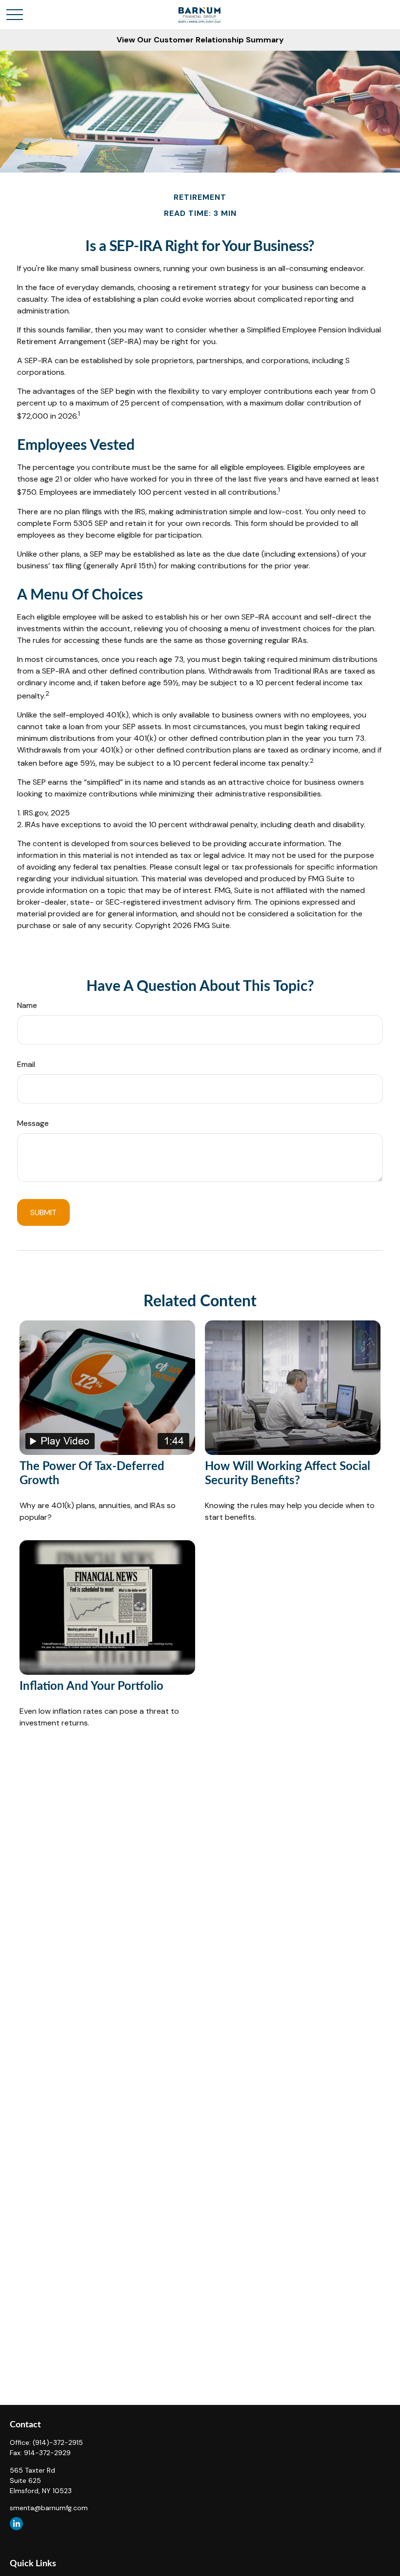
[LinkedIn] (16, 2524)
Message (33, 1123)
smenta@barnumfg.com (49, 2508)
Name (27, 1005)
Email (26, 1064)
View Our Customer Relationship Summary (200, 40)
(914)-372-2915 (58, 2442)
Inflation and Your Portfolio (91, 1686)
